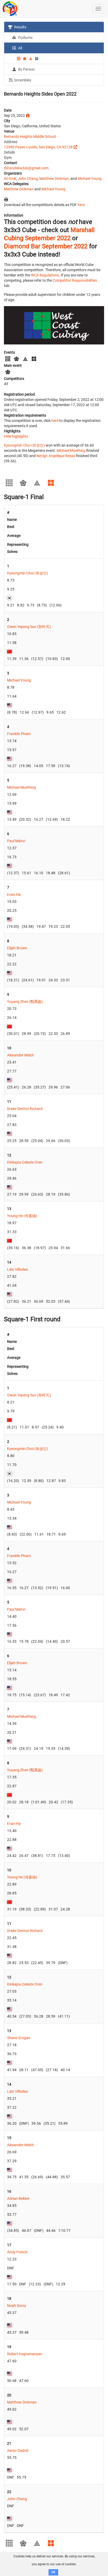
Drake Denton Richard (25, 1109)
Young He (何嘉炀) (22, 1216)
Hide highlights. (17, 436)
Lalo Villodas (17, 1269)
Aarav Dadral (18, 2451)
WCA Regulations (45, 275)
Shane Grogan (19, 2038)
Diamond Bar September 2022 (46, 246)
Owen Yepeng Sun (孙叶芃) (29, 627)
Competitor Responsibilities (75, 280)
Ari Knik (10, 179)
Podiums (25, 38)
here (81, 205)
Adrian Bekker (18, 2198)
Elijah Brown (17, 948)
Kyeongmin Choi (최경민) (24, 445)
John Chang (28, 179)
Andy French (17, 2252)
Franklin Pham (19, 734)
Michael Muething (71, 451)
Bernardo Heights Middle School (30, 137)
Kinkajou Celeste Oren (25, 1162)
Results (20, 27)
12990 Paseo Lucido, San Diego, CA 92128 (38, 147)
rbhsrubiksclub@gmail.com (26, 168)
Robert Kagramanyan (25, 2354)
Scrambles (22, 80)
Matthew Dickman (54, 179)
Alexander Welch (20, 1055)
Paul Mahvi (16, 841)
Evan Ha (14, 894)
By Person (26, 69)
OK (53, 2572)
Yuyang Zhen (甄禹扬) (25, 1002)
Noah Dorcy (17, 2306)
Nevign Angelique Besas (56, 456)
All (20, 48)
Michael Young (90, 179)
